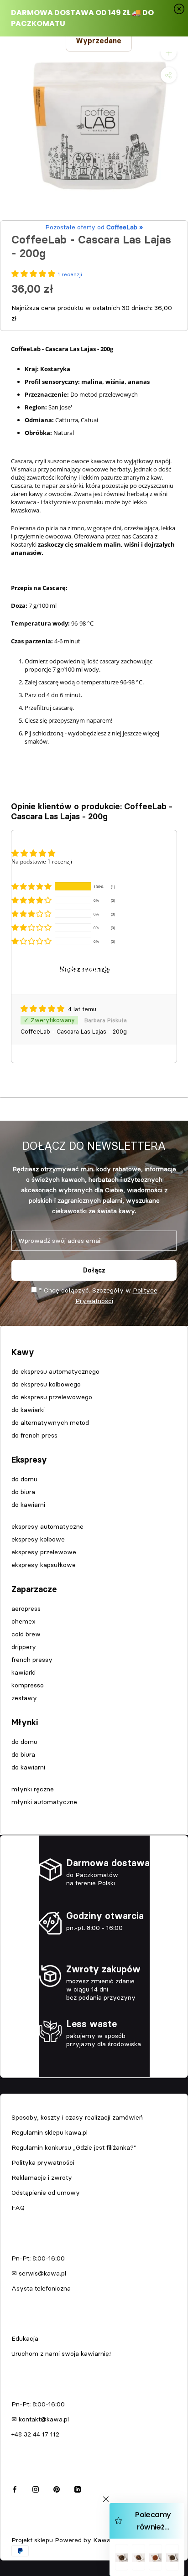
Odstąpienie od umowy (46, 2193)
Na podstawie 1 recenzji (42, 861)
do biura (23, 1492)
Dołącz (94, 1270)
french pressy (32, 1660)
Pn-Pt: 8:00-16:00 (38, 2258)
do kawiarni (28, 1505)
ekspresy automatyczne (47, 1526)
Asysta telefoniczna (41, 2288)
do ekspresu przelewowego (52, 1397)
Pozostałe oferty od (94, 227)
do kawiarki (28, 1410)
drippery (24, 1647)
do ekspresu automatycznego (55, 1371)
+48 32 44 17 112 (35, 2434)
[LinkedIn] (78, 2488)
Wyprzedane (99, 41)
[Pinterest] (57, 2488)
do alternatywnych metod (50, 1422)
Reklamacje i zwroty (42, 2178)
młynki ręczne (33, 1789)
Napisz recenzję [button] (85, 969)
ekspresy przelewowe (44, 1552)
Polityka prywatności (43, 2162)
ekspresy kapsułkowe (44, 1565)
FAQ (18, 2208)
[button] (31, 886)
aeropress (26, 1609)
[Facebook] (15, 2488)
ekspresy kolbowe (38, 1539)
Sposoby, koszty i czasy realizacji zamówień (77, 2117)
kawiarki (23, 1672)
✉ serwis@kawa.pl (39, 2273)
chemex (23, 1621)
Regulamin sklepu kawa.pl (50, 2132)
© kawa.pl (25, 2528)
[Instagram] (36, 2488)
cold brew (26, 1634)
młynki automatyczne (44, 1802)
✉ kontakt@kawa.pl (40, 2419)
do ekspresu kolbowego (46, 1384)
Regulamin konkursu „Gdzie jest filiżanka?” (74, 2147)
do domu (24, 1479)
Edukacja (25, 2338)
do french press (34, 1435)
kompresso (28, 1685)
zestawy (24, 1698)
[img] (43, 1009)
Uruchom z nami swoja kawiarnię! (61, 2354)
